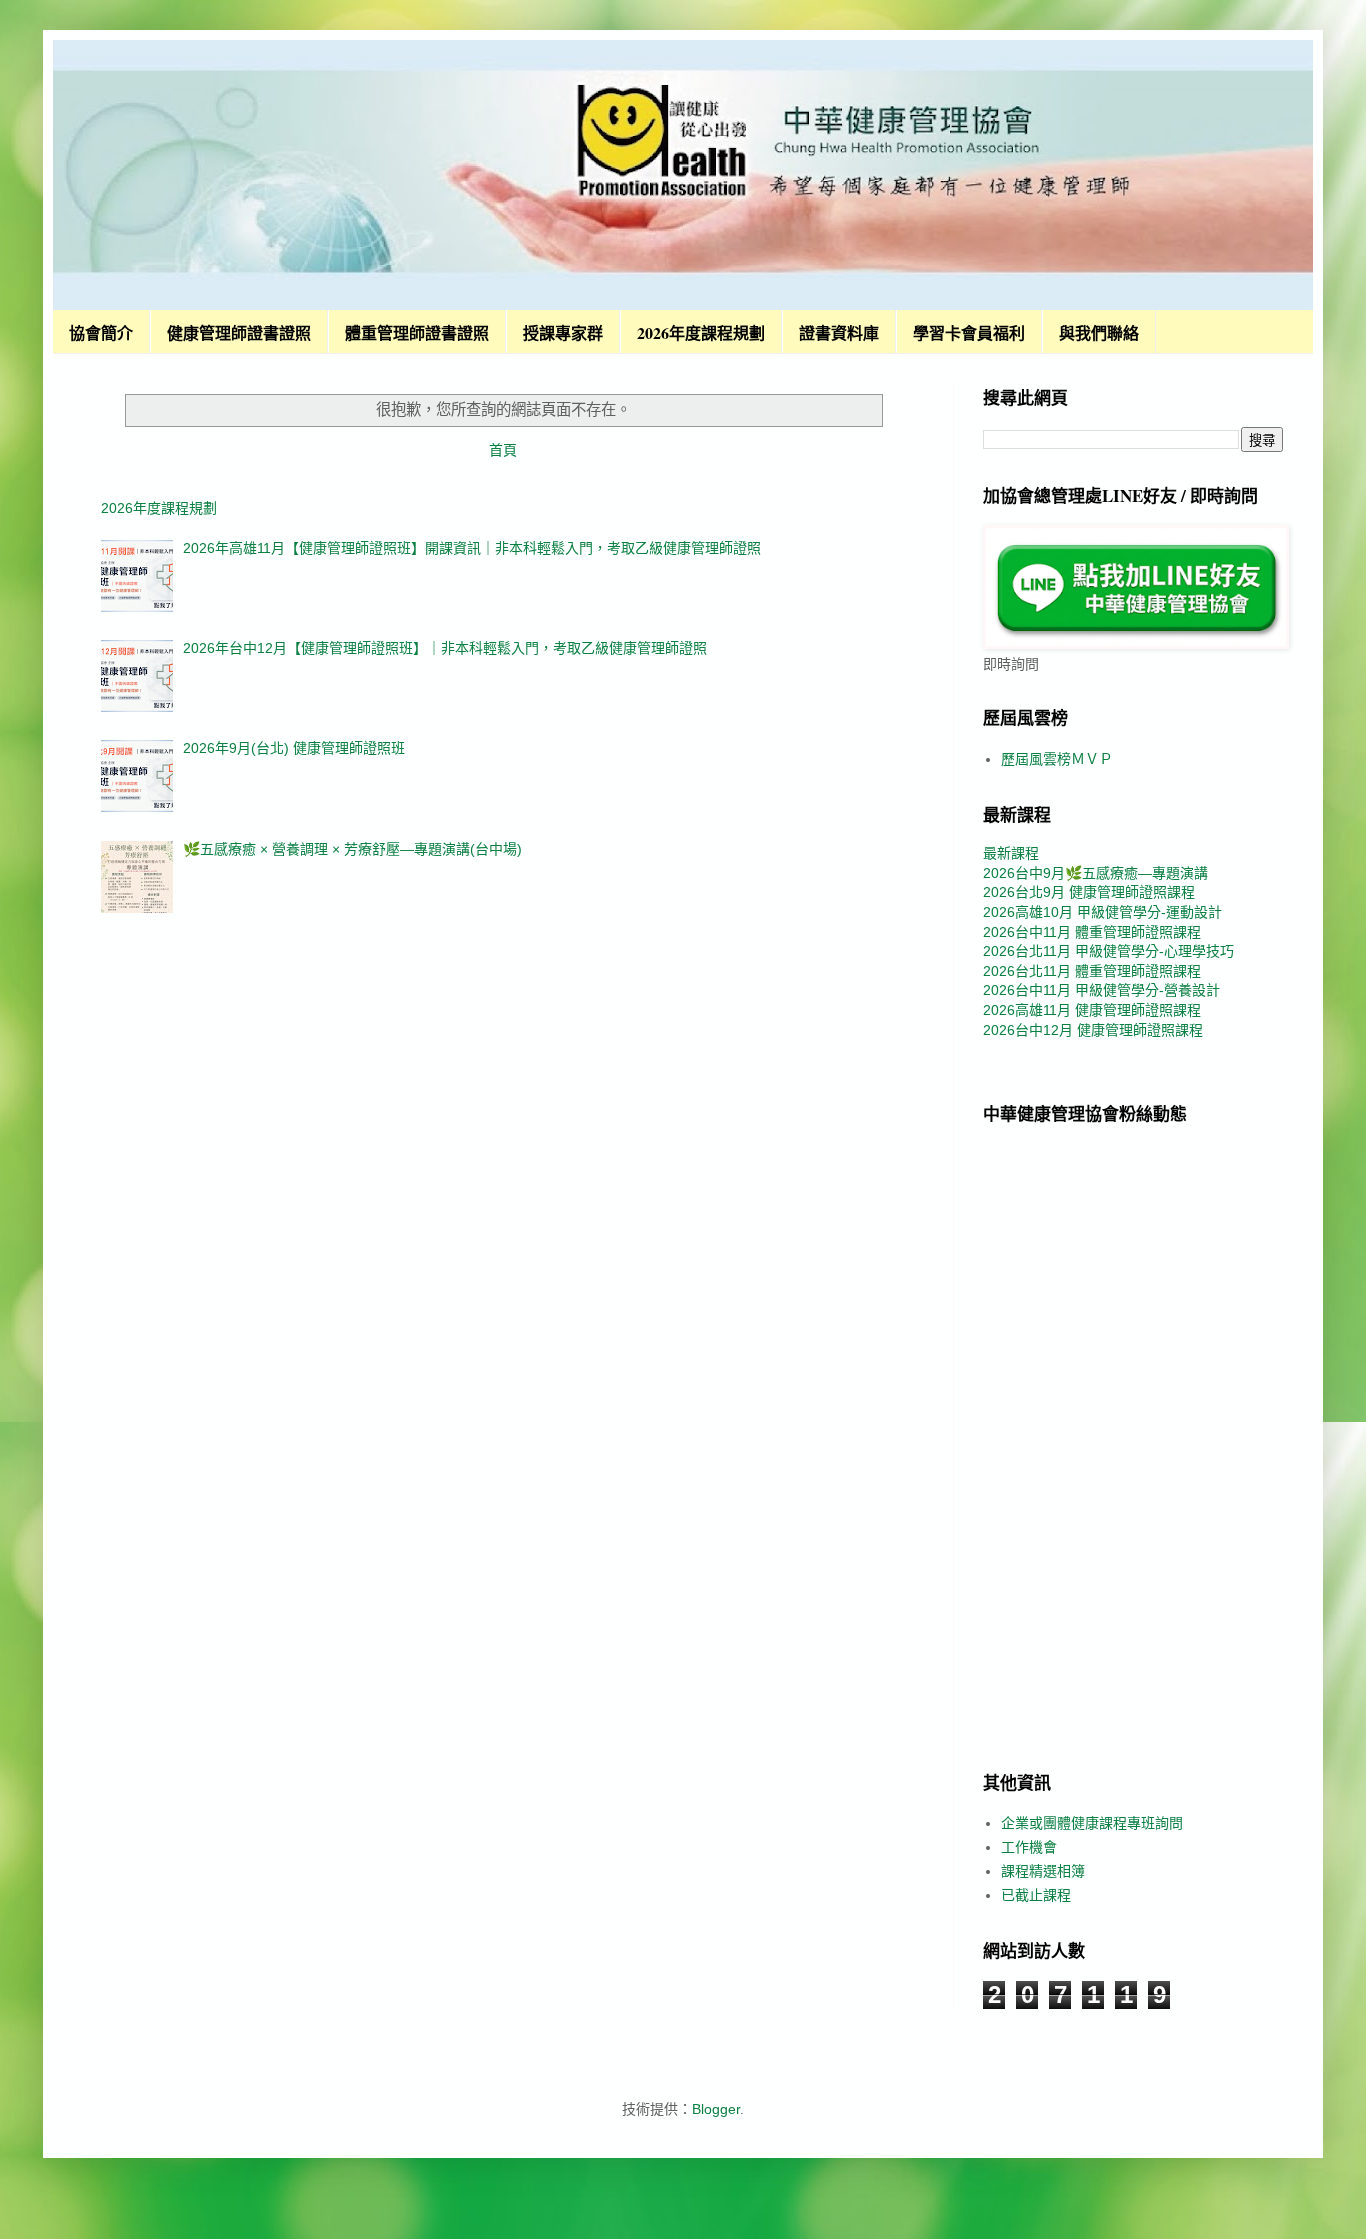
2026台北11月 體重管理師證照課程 (1092, 971)
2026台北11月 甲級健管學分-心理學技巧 (1108, 951)
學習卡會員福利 (969, 332)
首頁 (503, 450)
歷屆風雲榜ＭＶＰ (1057, 759)
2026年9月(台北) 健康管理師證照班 (294, 748)
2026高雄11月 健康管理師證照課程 (1092, 1010)
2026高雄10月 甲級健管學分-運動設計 (1102, 912)
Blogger (716, 2109)
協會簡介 (101, 332)
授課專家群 (563, 332)
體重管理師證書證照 (417, 332)
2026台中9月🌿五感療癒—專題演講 (1095, 873)
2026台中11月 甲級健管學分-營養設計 (1101, 990)
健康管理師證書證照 (239, 332)
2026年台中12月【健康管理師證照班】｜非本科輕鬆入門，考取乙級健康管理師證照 (445, 648)
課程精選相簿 (1043, 1871)
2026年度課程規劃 (701, 332)
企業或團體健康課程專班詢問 (1092, 1823)
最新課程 (1011, 853)
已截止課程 (1036, 1895)
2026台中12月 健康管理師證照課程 (1093, 1030)
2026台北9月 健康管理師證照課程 (1089, 892)
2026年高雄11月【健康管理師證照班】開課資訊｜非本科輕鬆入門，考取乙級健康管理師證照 (472, 548)
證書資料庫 (839, 332)
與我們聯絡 (1099, 332)
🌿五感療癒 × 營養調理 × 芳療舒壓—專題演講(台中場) (352, 849)
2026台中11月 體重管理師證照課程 (1092, 932)
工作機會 (1029, 1847)
